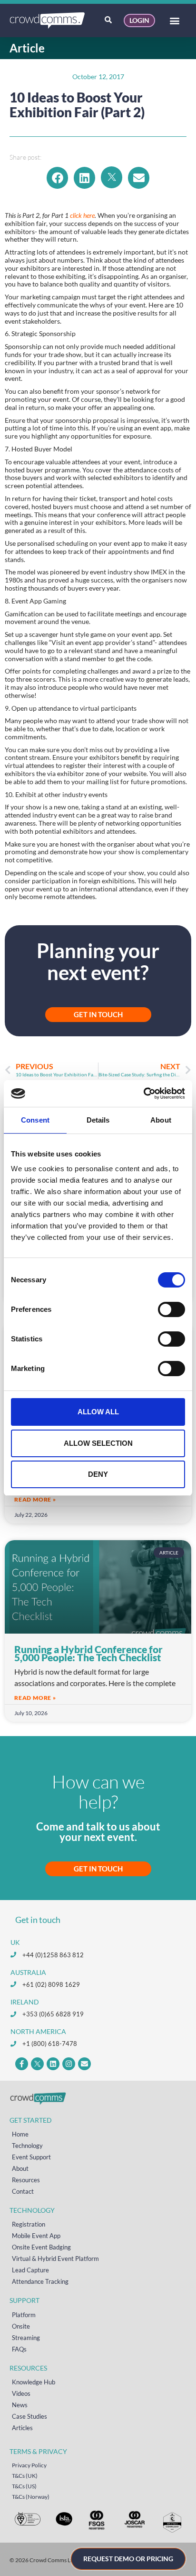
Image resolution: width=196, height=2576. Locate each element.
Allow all (98, 1412)
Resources (26, 2180)
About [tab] (161, 1120)
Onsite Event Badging (41, 2247)
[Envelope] (84, 2064)
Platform (24, 2315)
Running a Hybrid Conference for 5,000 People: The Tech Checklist (88, 1653)
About (20, 2168)
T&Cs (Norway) (31, 2497)
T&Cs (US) (24, 2486)
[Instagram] (69, 2064)
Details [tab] (98, 1120)
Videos (21, 2393)
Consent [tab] (35, 1120)
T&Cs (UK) (25, 2476)
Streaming (26, 2338)
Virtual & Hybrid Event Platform (55, 2259)
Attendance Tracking (40, 2281)
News (20, 2405)
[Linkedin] (53, 2064)
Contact (23, 2191)
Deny (98, 1474)
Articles (22, 2428)
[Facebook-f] (22, 2064)
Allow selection (98, 1443)
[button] (174, 21)
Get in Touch (98, 1869)
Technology (27, 2146)
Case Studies (29, 2416)
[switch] (171, 1309)
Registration (29, 2224)
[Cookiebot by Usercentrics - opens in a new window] (143, 1094)
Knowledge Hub (34, 2382)
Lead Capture (30, 2270)
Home (20, 2134)
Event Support (31, 2157)
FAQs (19, 2349)
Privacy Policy (29, 2465)
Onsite (21, 2326)
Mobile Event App (36, 2236)
